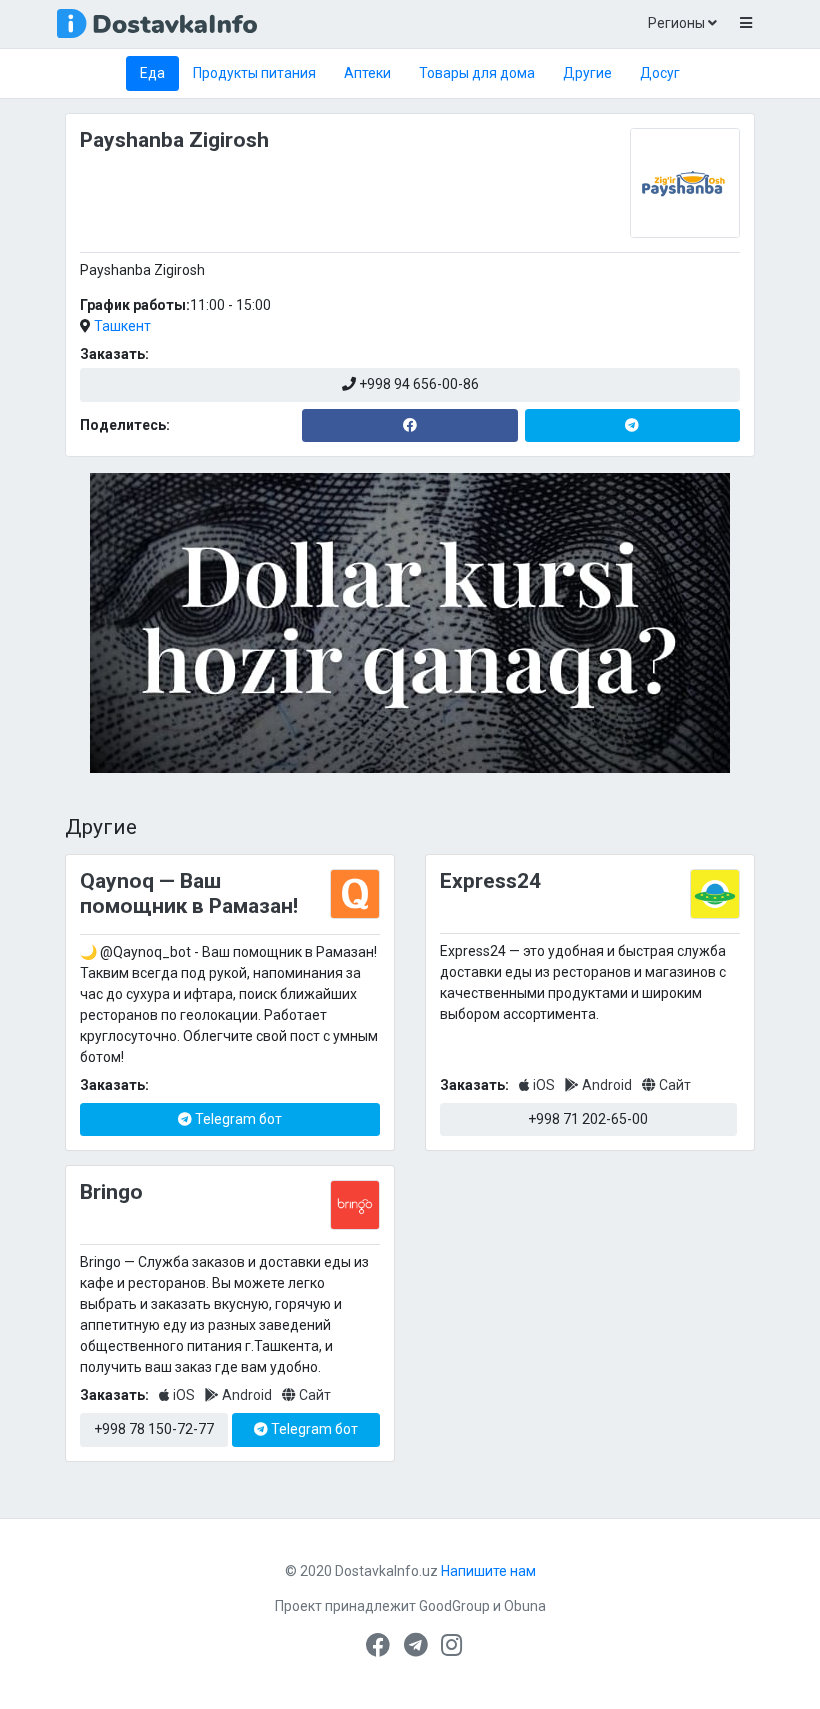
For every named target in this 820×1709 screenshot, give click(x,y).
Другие (587, 73)
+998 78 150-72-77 (154, 1429)
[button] (745, 24)
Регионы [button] (678, 23)
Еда (152, 73)
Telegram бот (237, 1119)
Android (607, 1085)
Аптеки (367, 73)
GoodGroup (454, 1606)
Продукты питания (254, 73)
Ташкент (122, 326)
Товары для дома (477, 73)
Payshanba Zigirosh (174, 140)
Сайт (673, 1085)
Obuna (525, 1606)
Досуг (660, 73)
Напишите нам (488, 1571)
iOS (544, 1085)
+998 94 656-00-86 (417, 384)
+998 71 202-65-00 (588, 1119)
